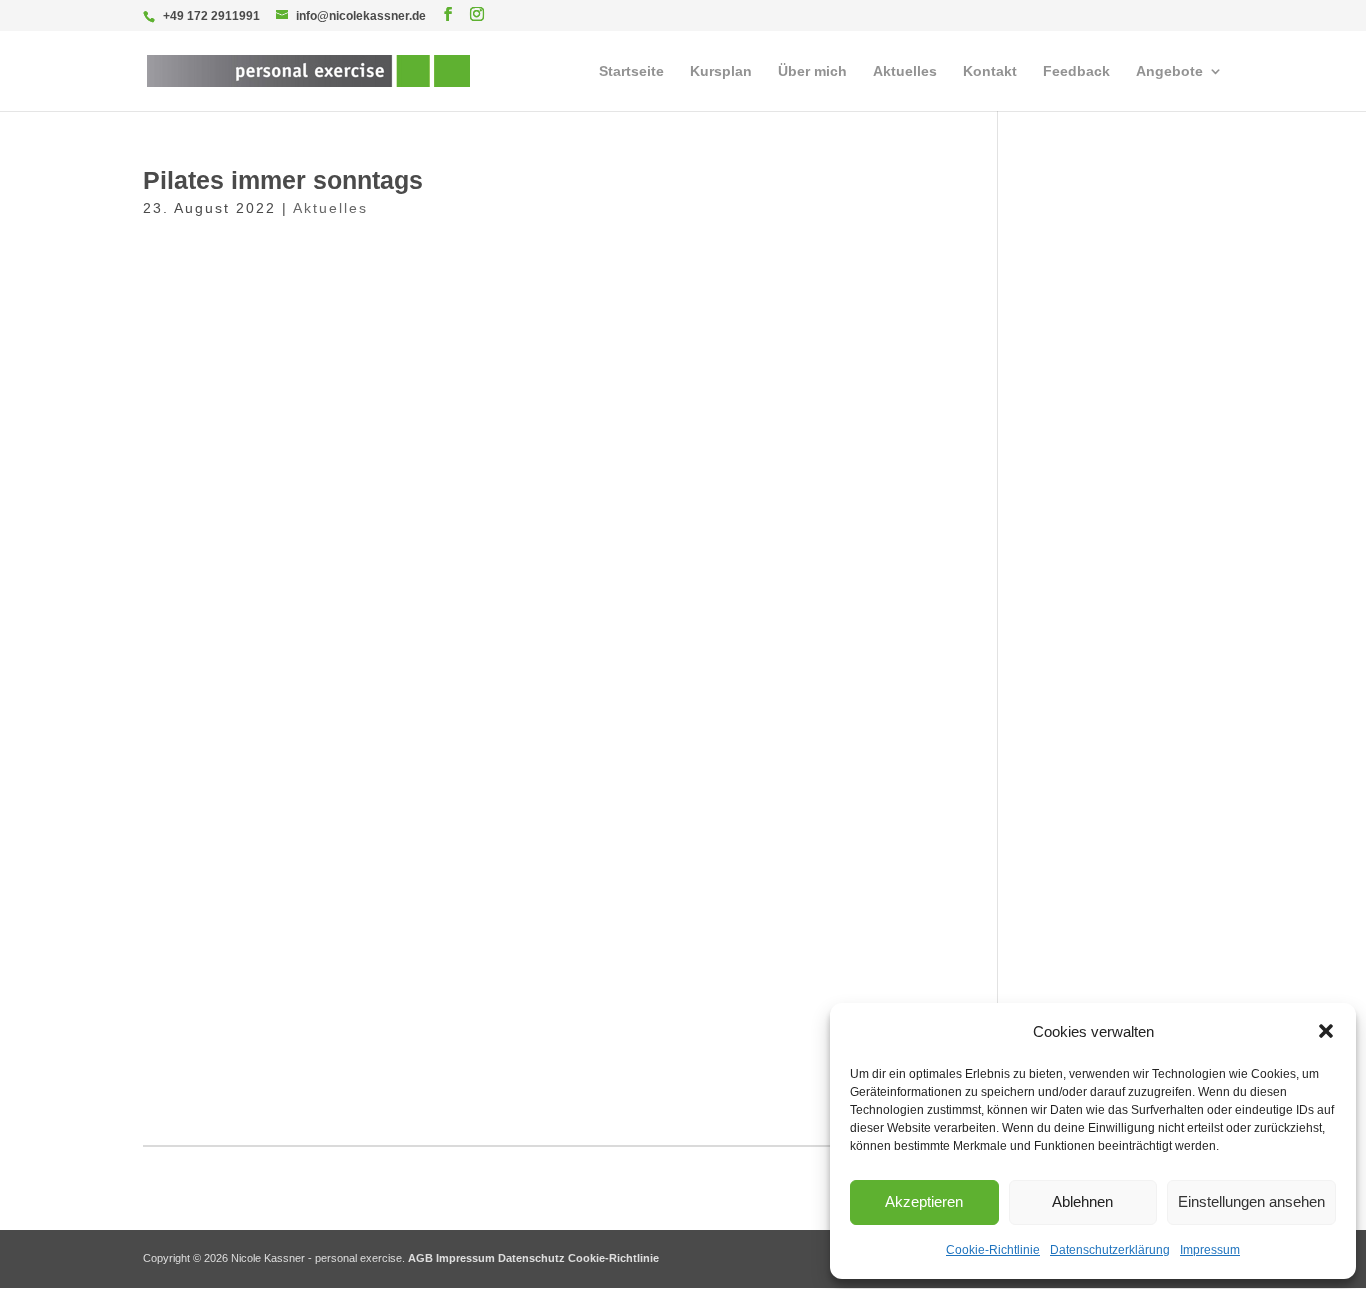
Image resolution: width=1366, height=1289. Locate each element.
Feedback (1076, 71)
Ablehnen (1082, 1201)
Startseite (631, 71)
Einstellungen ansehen (1251, 1201)
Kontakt (990, 71)
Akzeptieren (924, 1201)
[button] (1326, 1031)
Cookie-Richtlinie (993, 1250)
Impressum (1210, 1250)
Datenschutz (531, 1258)
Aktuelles (905, 71)
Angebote (1169, 71)
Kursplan (721, 71)
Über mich (812, 71)
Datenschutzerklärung (1110, 1250)
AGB (420, 1258)
